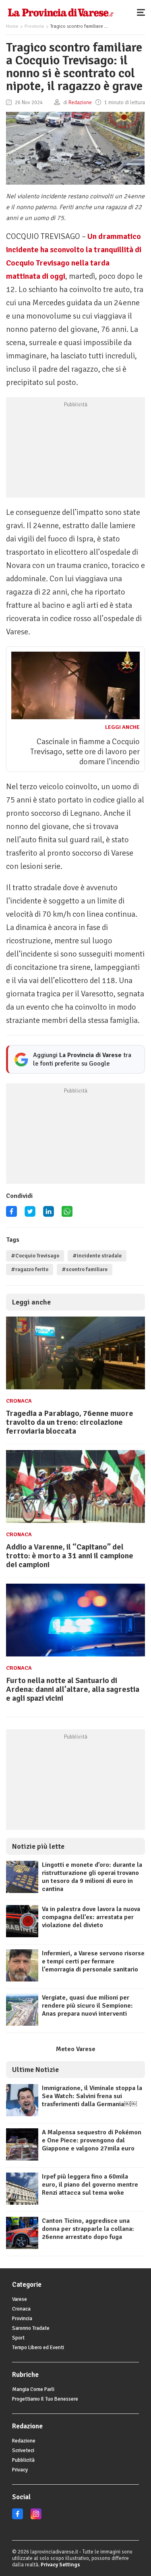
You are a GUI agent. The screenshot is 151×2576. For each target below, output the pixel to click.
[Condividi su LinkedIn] (49, 1214)
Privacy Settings (60, 2565)
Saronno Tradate (31, 2328)
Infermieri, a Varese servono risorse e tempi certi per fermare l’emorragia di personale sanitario (93, 1961)
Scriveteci (23, 2450)
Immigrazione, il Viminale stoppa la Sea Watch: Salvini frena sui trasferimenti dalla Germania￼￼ (92, 2096)
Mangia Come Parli (33, 2389)
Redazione (24, 2441)
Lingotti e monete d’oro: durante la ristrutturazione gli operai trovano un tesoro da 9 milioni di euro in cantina (92, 1877)
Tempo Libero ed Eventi (38, 2348)
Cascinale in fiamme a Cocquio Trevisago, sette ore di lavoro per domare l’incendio (85, 752)
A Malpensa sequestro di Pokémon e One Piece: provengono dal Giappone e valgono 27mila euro (92, 2140)
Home (12, 26)
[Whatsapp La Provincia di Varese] (67, 1214)
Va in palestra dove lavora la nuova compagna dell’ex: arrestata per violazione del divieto (91, 1917)
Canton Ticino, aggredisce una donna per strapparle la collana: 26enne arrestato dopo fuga (88, 2229)
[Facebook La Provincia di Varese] (11, 1214)
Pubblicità (23, 2460)
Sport (18, 2338)
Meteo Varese (76, 2049)
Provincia (34, 26)
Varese (20, 2299)
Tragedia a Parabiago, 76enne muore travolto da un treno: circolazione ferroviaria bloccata (70, 1422)
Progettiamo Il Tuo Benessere (45, 2399)
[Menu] (143, 12)
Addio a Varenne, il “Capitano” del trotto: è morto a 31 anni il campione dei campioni (70, 1556)
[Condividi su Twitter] (30, 1214)
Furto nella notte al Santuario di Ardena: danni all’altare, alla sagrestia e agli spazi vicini (73, 1689)
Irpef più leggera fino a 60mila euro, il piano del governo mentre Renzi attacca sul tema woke (90, 2185)
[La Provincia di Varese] (61, 12)
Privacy (20, 2470)
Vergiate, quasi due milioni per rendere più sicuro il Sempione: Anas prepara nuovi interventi (87, 2006)
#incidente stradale (97, 1256)
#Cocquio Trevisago (35, 1256)
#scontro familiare (85, 1269)
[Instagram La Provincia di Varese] (36, 2518)
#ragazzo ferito (30, 1269)
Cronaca (19, 1401)
